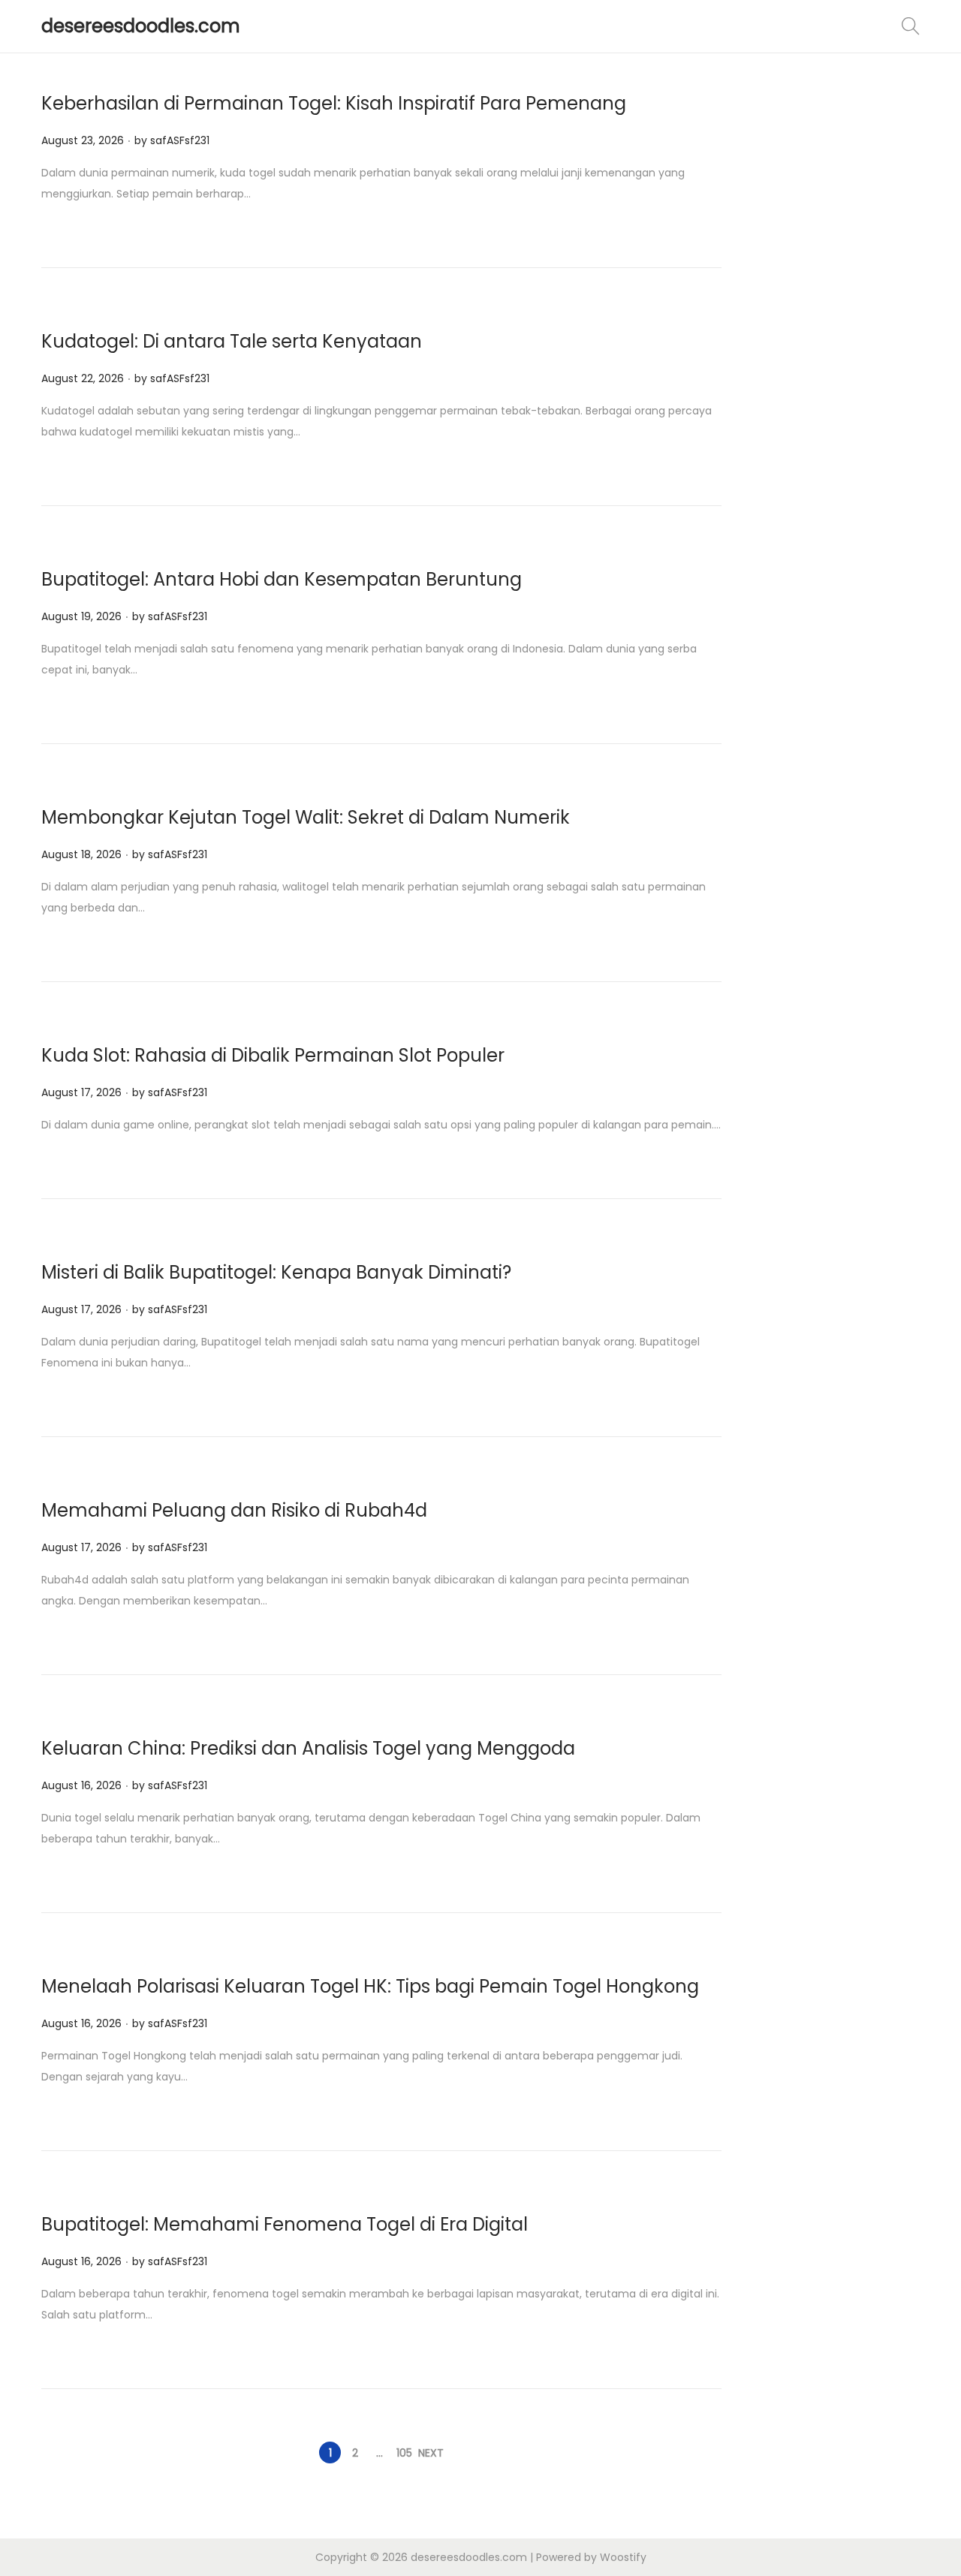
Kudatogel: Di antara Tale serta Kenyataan (232, 341)
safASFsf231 (180, 140)
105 (404, 2453)
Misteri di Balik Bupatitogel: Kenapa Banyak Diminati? (276, 1272)
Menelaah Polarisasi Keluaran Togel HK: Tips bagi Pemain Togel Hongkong (370, 1986)
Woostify (623, 2557)
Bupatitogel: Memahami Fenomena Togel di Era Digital (285, 2224)
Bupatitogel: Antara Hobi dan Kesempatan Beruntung (282, 579)
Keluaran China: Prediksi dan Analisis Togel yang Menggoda (308, 1748)
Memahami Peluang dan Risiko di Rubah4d (234, 1510)
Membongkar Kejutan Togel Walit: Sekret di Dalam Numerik (306, 817)
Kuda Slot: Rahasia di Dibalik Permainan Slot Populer (273, 1055)
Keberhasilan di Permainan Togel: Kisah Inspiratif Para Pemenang (334, 103)
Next (431, 2453)
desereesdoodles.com (141, 26)
